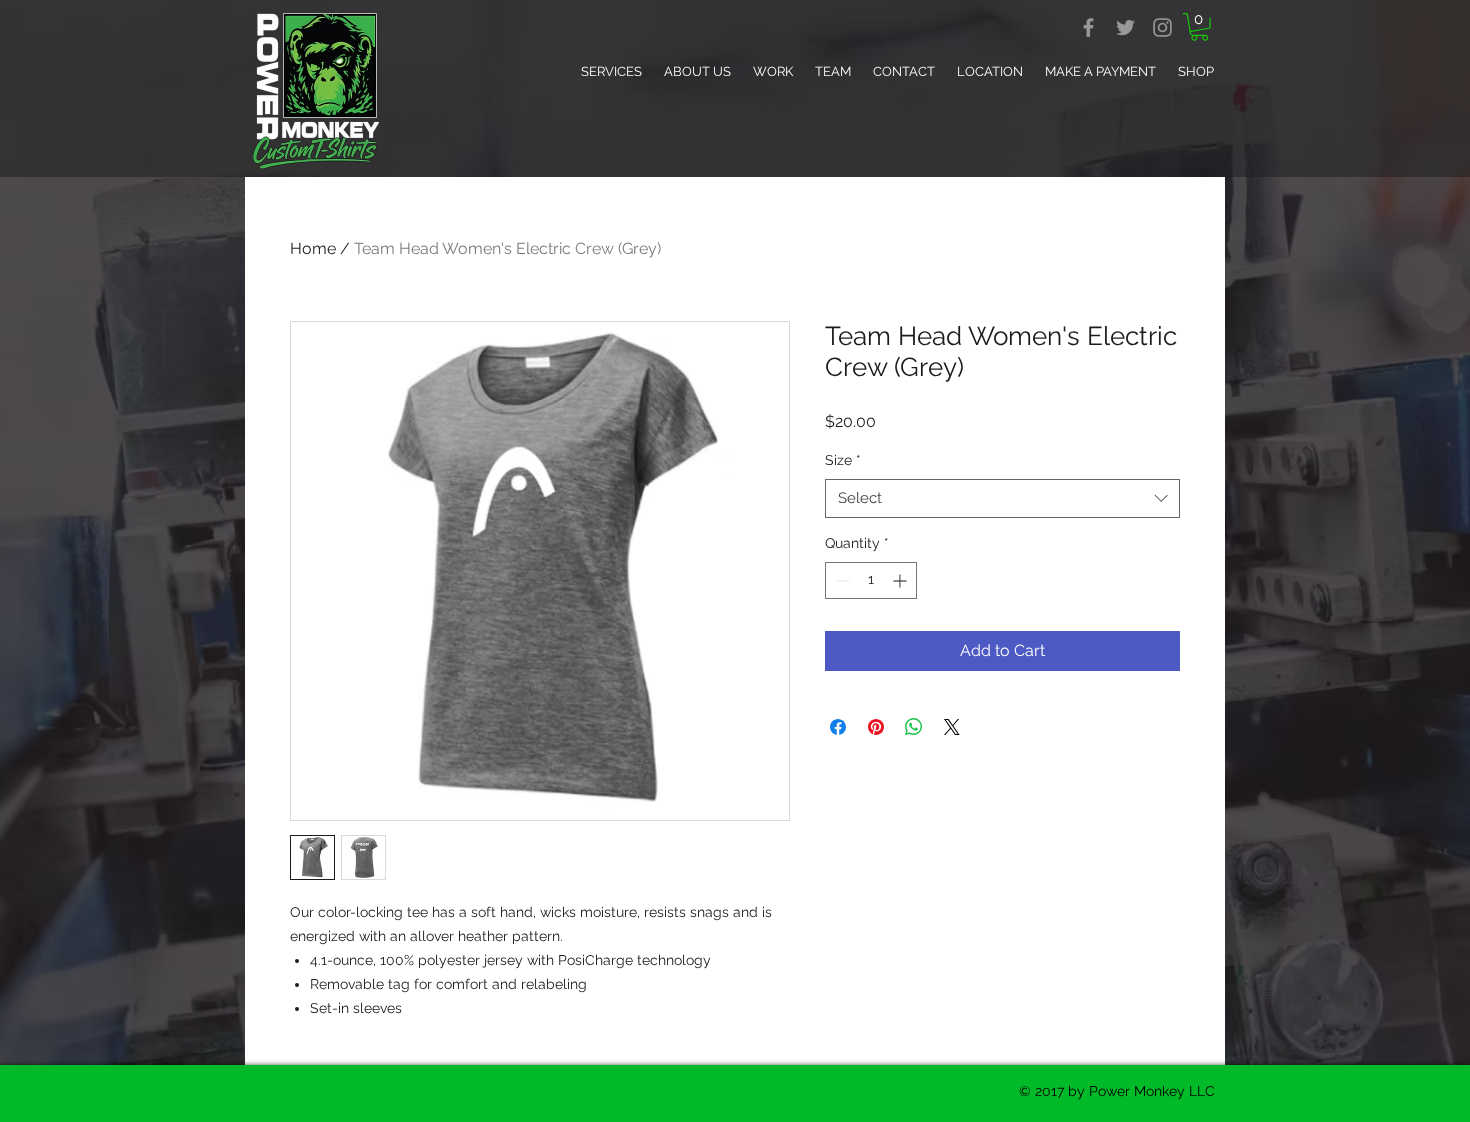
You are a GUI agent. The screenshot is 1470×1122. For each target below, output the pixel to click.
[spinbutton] (871, 580)
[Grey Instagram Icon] (1162, 27)
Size (843, 460)
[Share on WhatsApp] (914, 727)
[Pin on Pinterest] (876, 727)
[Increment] (901, 580)
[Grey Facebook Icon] (1088, 27)
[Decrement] (840, 580)
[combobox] (1002, 498)
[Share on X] (952, 727)
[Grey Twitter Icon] (1125, 27)
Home (313, 248)
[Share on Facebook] (838, 727)
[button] (1199, 27)
